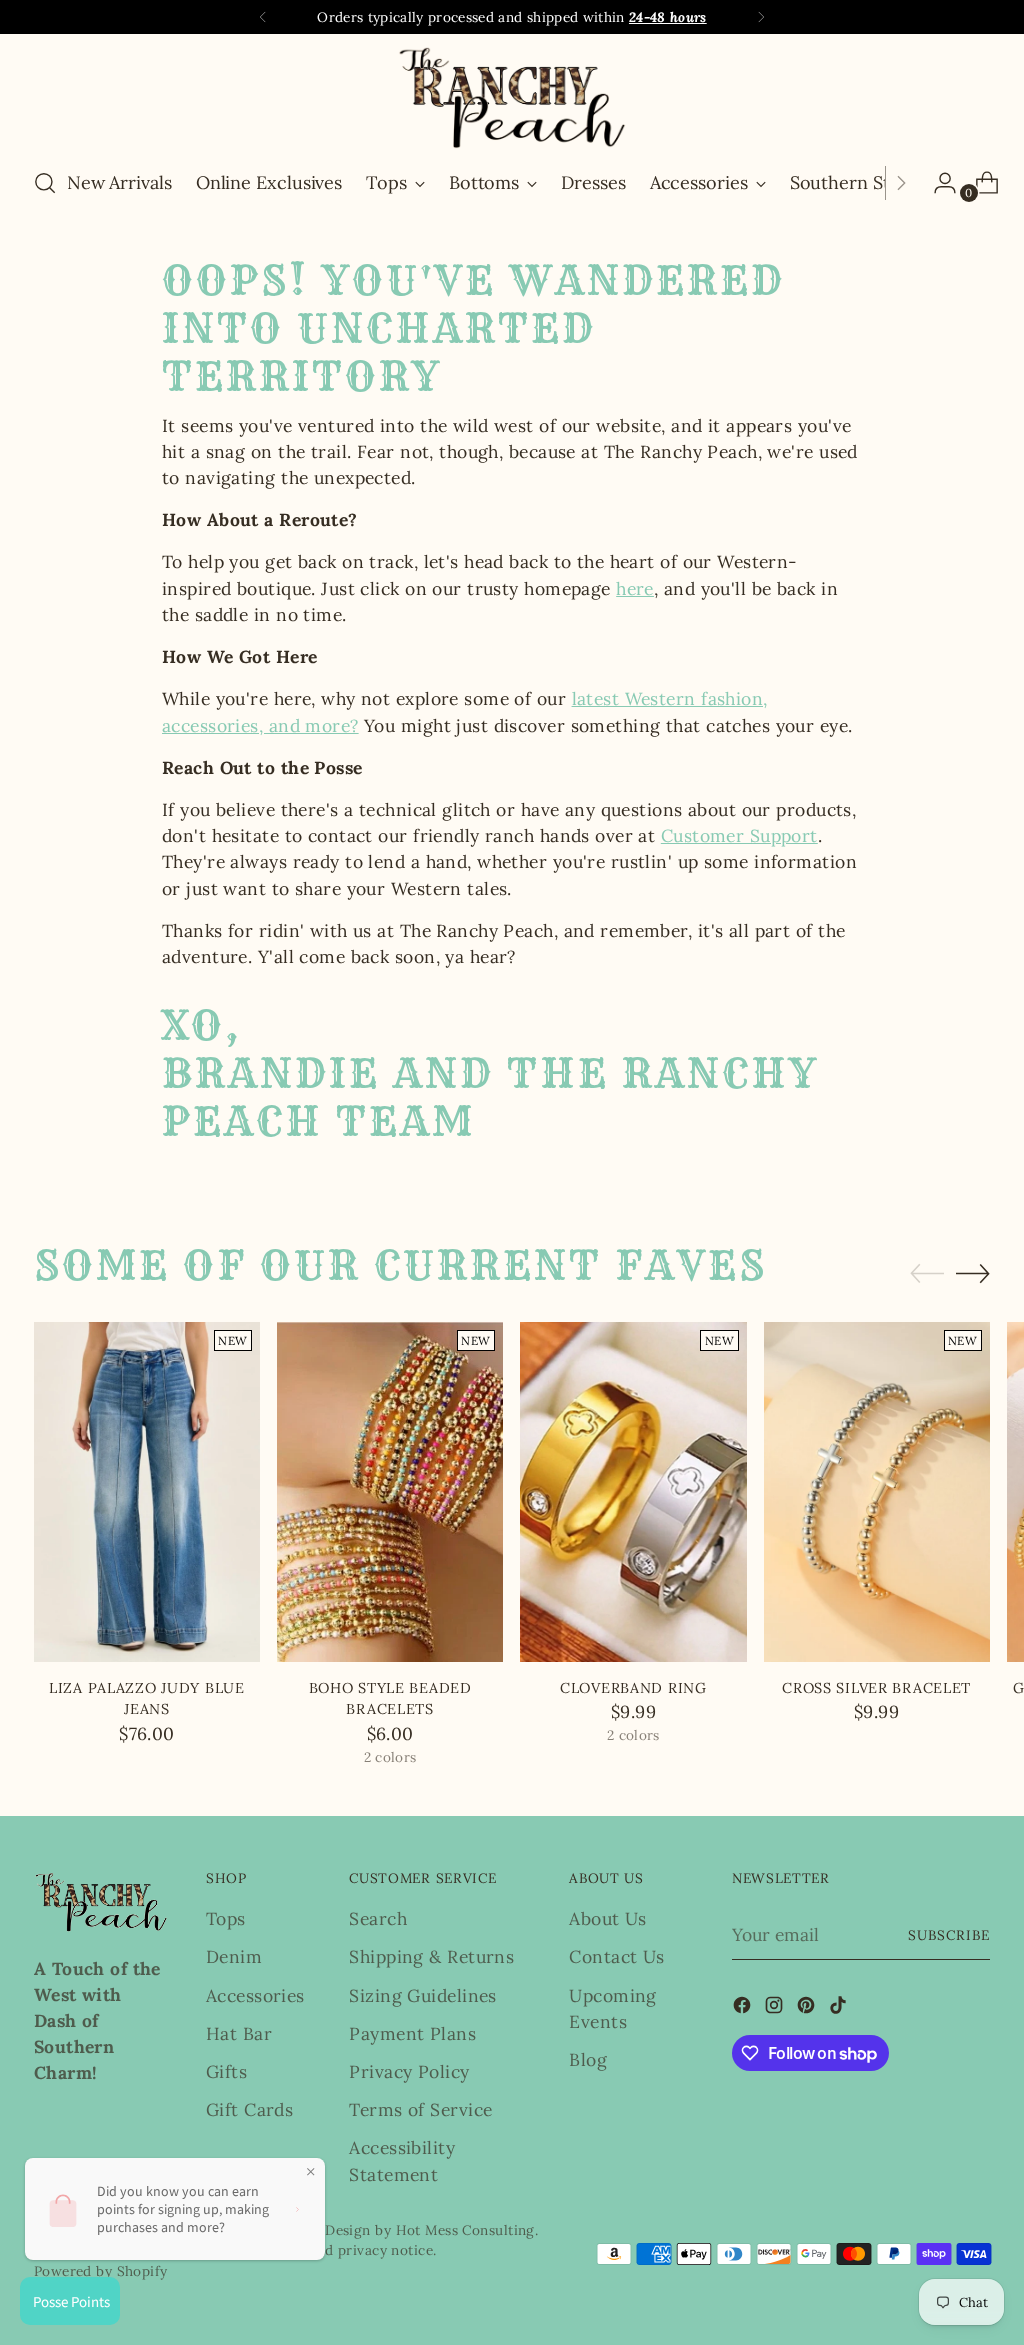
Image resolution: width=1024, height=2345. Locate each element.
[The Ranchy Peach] (512, 97)
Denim (234, 1956)
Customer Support (739, 835)
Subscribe (949, 1935)
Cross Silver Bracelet (876, 1688)
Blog (588, 2059)
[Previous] (263, 17)
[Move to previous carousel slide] (927, 1274)
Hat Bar (239, 2033)
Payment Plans (412, 2033)
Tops (226, 1918)
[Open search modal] (45, 183)
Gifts (226, 2071)
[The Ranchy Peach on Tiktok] (840, 2008)
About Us (608, 1918)
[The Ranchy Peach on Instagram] (776, 2008)
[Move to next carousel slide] (973, 1273)
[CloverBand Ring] (633, 1491)
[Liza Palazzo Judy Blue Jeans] (147, 1491)
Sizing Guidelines (422, 1995)
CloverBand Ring (633, 1688)
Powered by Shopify (101, 2271)
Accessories (255, 1995)
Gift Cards (249, 2109)
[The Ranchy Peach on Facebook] (744, 2008)
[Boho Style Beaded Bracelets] (390, 1491)
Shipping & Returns (431, 1956)
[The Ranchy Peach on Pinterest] (808, 2008)
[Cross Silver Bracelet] (877, 1491)
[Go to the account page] (937, 183)
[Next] (761, 17)
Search (378, 1918)
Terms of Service (420, 2109)
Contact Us (616, 1956)
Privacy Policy (409, 2071)
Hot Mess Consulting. (467, 2230)
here (635, 588)
